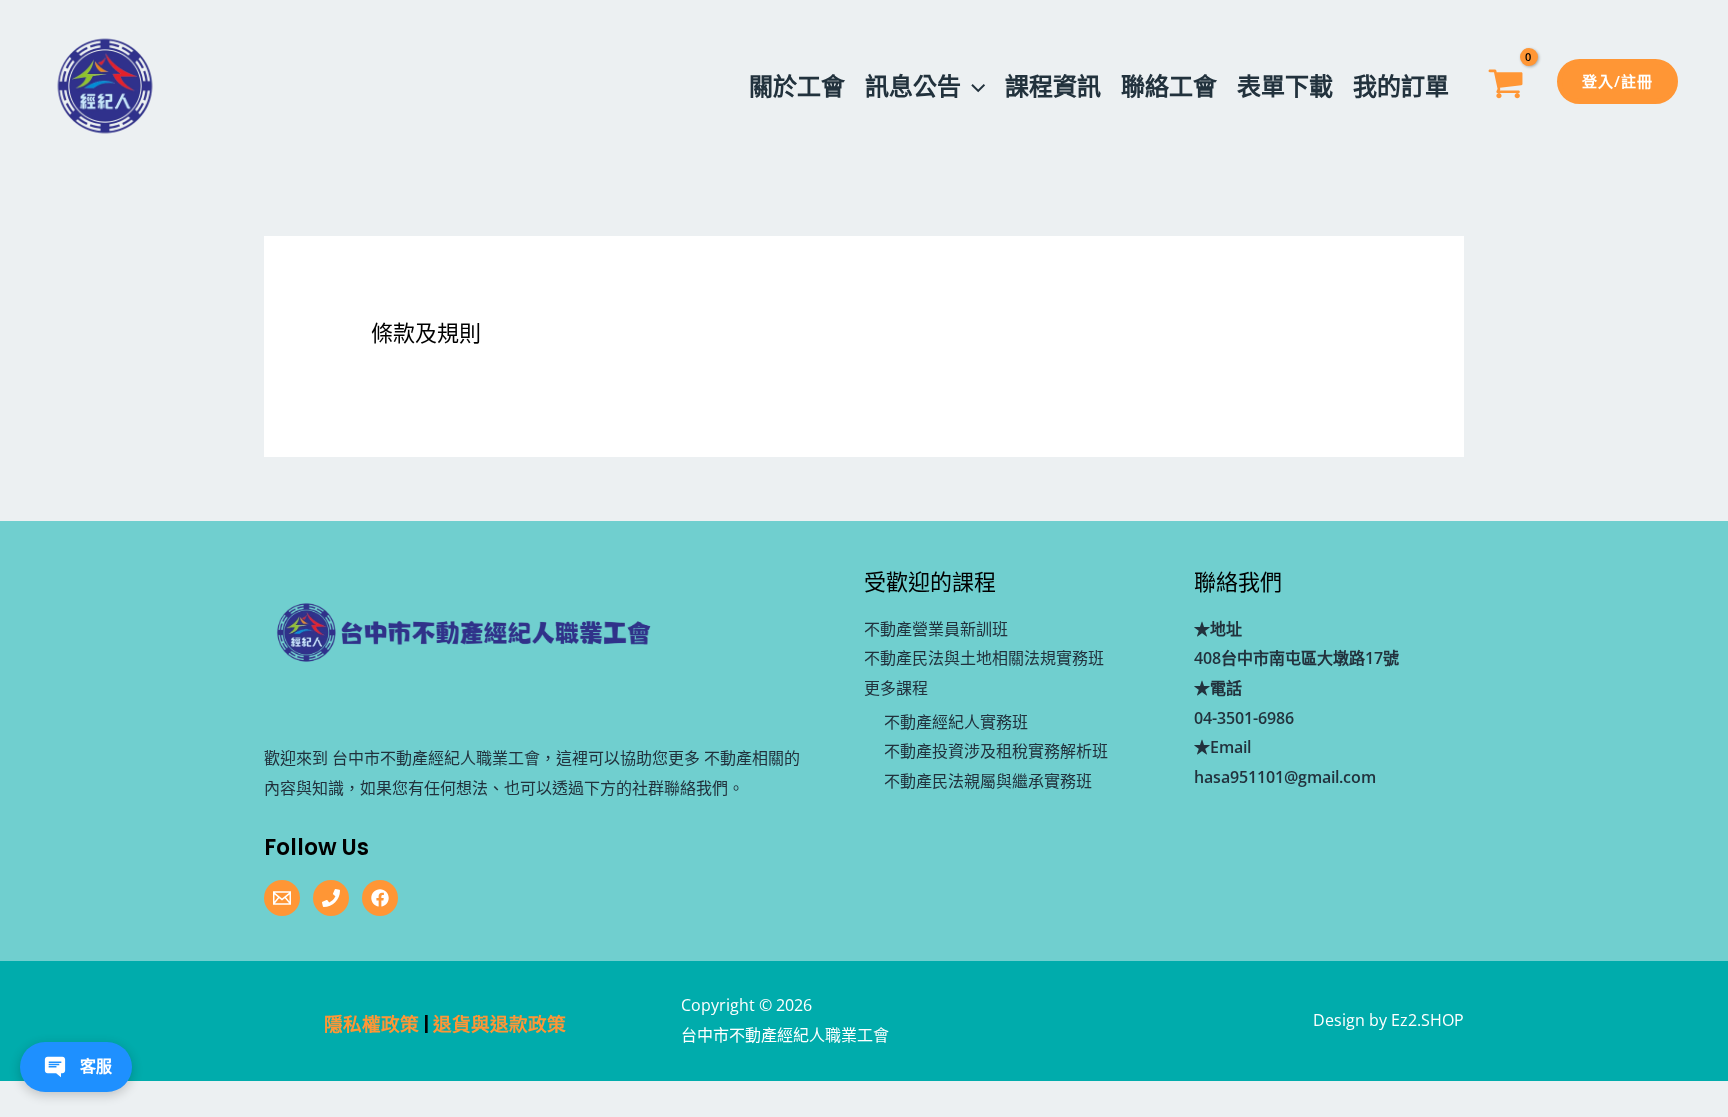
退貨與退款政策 (499, 1024)
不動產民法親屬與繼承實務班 (988, 781)
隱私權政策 (371, 1024)
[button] (973, 86)
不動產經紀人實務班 (956, 722)
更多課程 (896, 688)
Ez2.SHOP (1427, 1020)
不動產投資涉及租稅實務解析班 (996, 751)
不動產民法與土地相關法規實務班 (984, 658)
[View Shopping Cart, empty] (1505, 86)
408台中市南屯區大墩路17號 (1296, 658)
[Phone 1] (331, 898)
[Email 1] (282, 898)
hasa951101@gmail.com (1285, 777)
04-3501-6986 (1244, 718)
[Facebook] (380, 898)
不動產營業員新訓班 (936, 629)
